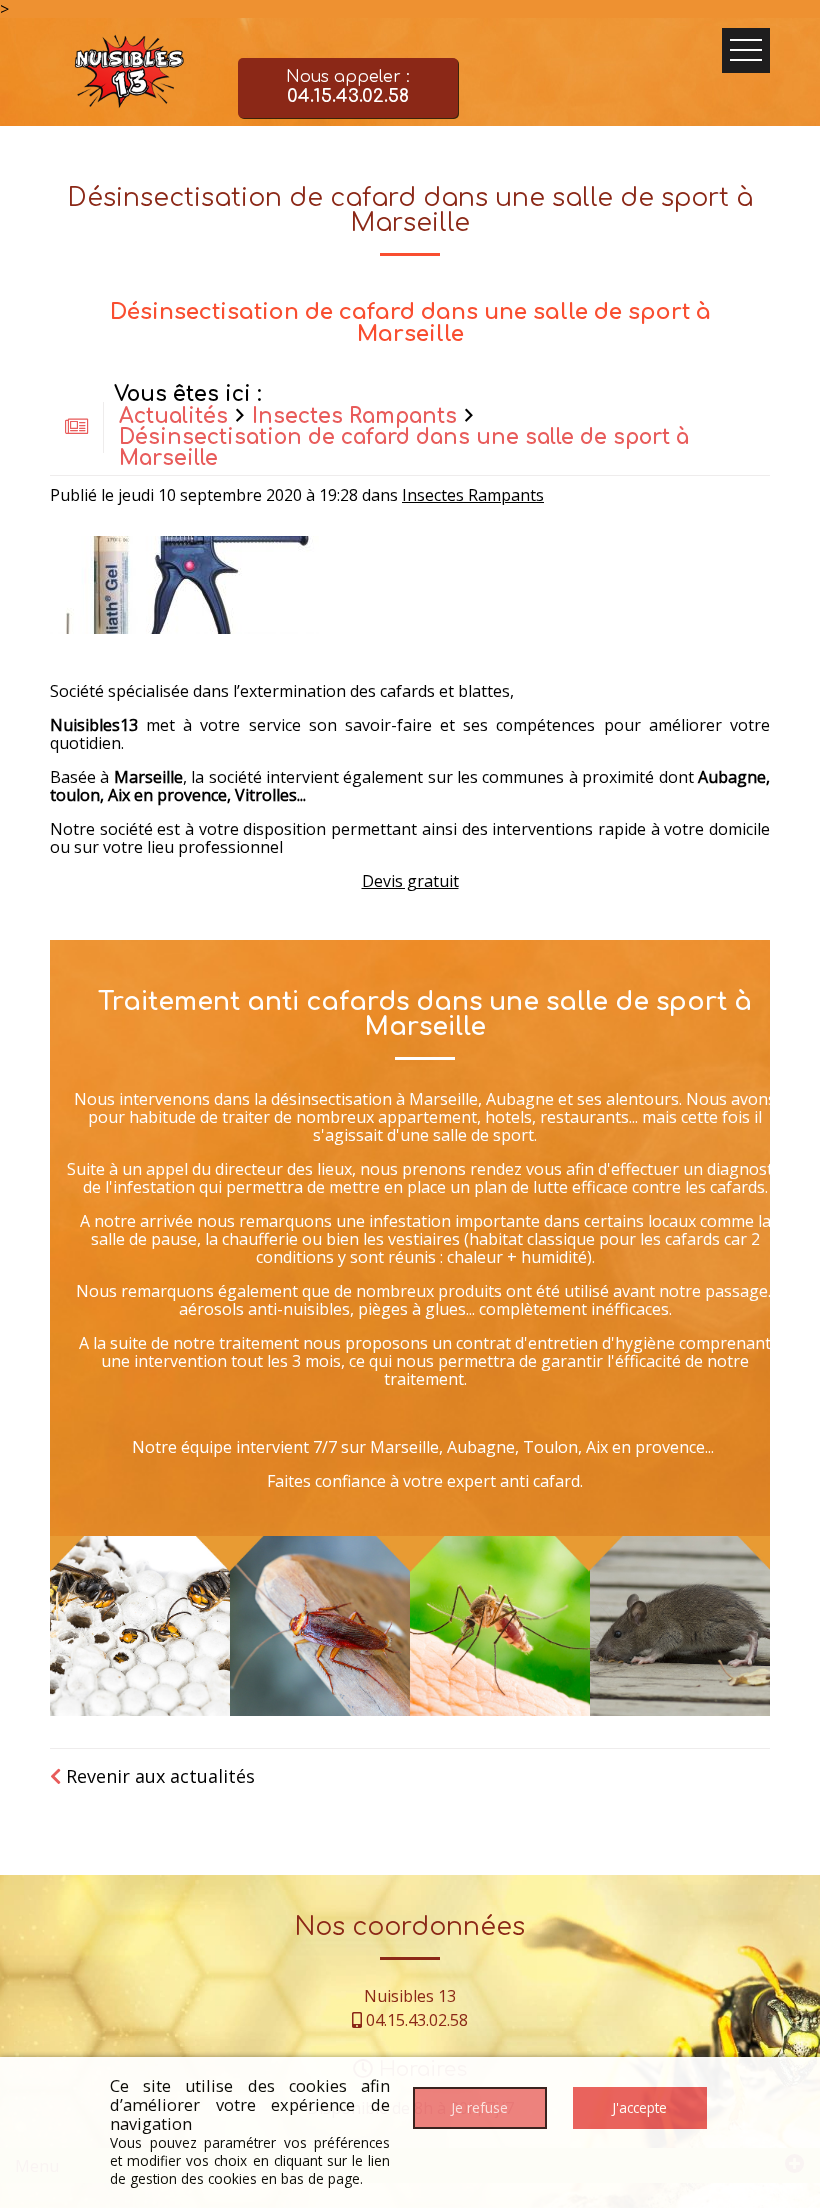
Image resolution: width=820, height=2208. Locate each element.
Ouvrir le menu (746, 50)
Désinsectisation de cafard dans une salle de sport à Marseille (404, 448)
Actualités (173, 416)
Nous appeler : (348, 87)
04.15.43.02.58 (417, 2020)
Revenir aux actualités (158, 1776)
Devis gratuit (410, 881)
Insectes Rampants (354, 416)
